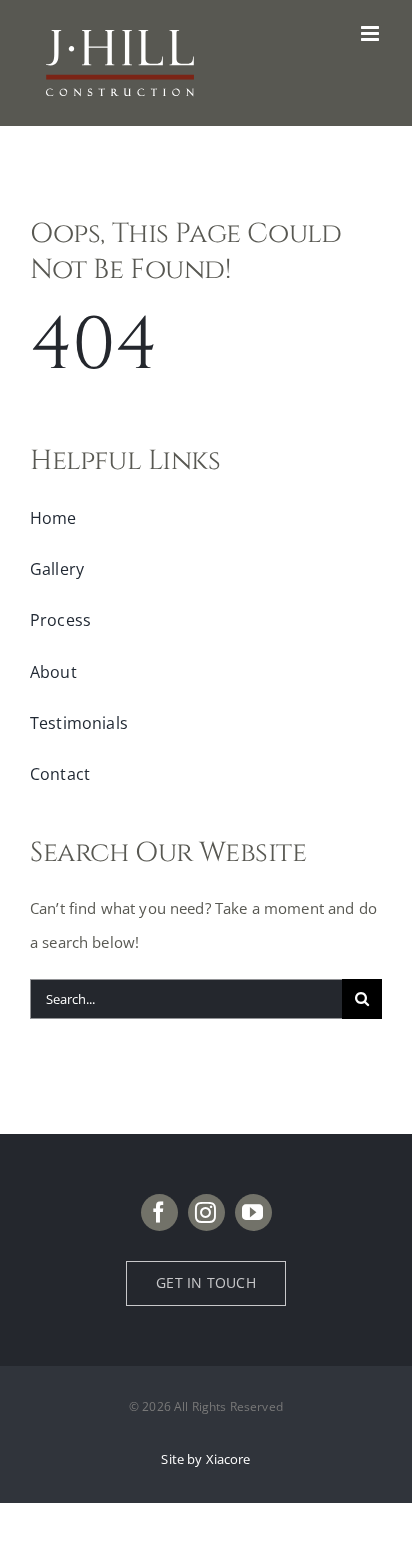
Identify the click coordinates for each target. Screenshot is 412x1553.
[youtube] (253, 1212)
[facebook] (159, 1212)
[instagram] (206, 1212)
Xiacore (228, 1459)
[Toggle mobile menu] (371, 33)
